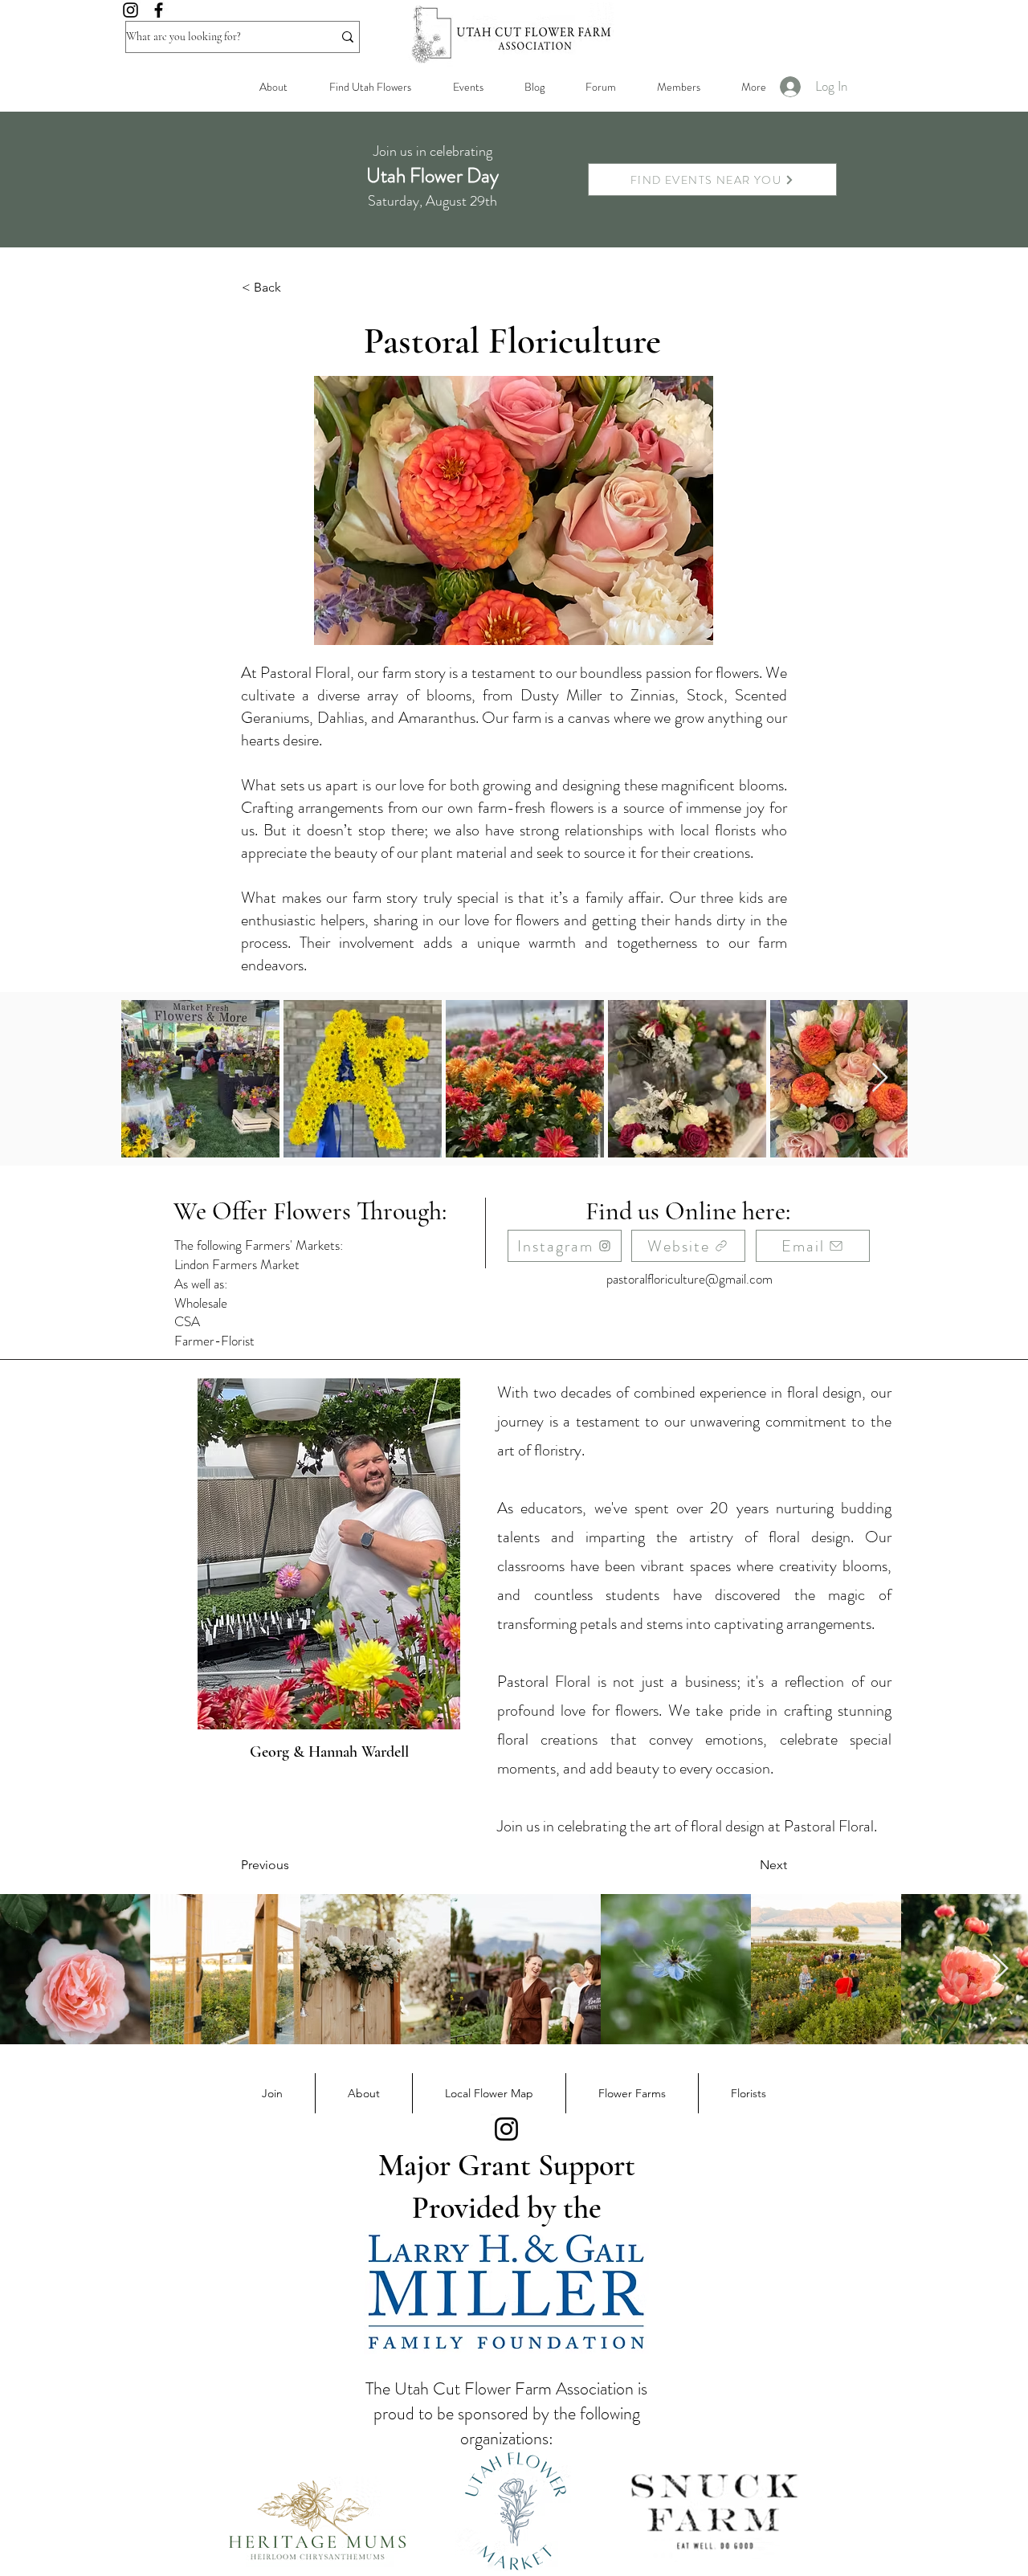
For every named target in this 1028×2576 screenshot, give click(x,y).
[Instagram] (131, 10)
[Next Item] (880, 1078)
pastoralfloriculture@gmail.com (689, 1279)
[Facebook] (159, 10)
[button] (678, 87)
